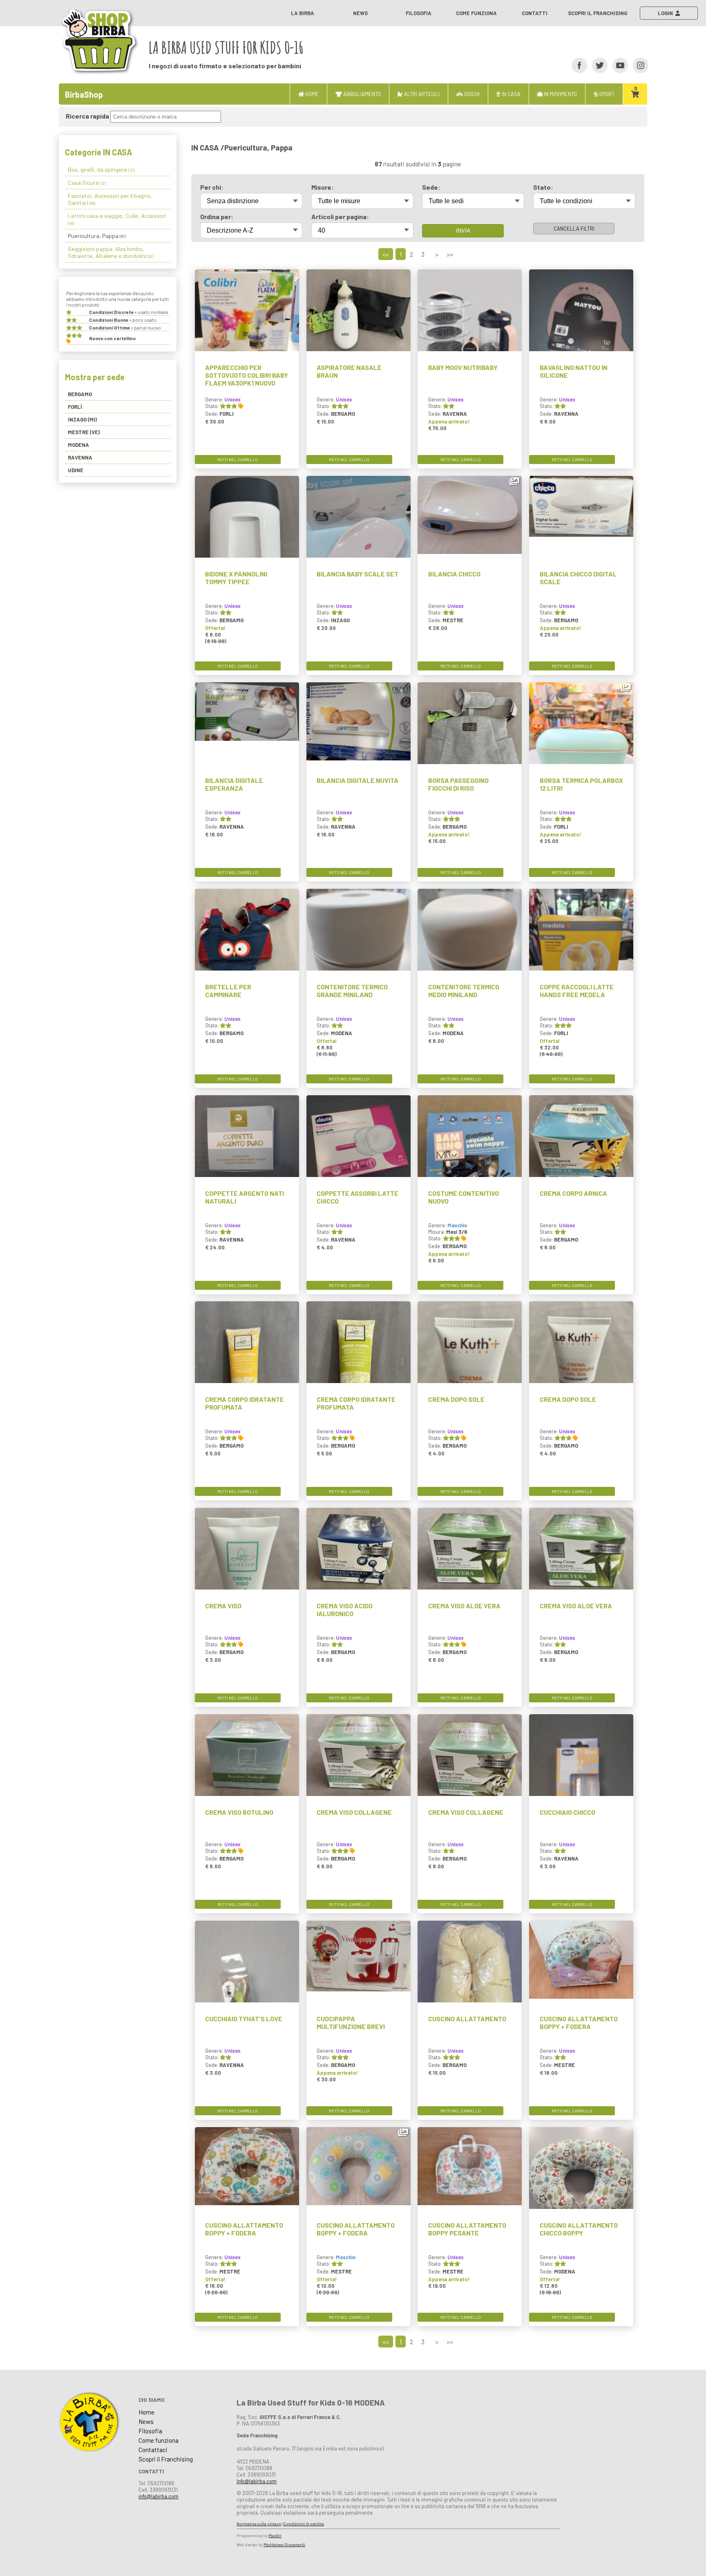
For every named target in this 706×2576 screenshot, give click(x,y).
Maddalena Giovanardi (284, 2545)
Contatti (535, 13)
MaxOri (275, 2536)
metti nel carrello (238, 460)
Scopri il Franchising (598, 13)
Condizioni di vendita (304, 2524)
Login (667, 13)
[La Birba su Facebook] (577, 65)
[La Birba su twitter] (597, 65)
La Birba (303, 13)
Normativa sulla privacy (259, 2524)
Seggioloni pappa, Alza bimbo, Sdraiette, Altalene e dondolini (111, 252)
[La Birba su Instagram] (638, 65)
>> (450, 254)
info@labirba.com (159, 2496)
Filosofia (419, 13)
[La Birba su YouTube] (618, 65)
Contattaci (153, 2450)
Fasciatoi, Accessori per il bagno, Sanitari (110, 199)
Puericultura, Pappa (97, 236)
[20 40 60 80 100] (362, 230)
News (360, 13)
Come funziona (476, 13)
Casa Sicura (87, 183)
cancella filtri (574, 229)
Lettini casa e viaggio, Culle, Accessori (117, 219)
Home (146, 2412)
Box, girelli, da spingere (101, 169)
